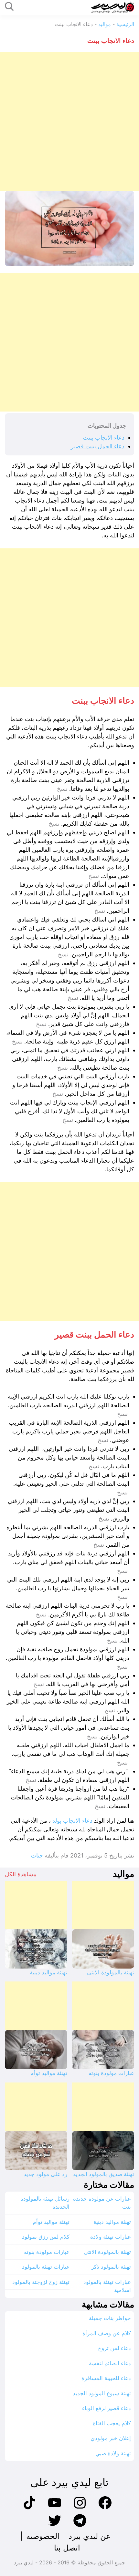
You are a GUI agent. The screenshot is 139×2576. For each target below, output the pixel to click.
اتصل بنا (67, 2548)
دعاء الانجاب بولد (72, 1821)
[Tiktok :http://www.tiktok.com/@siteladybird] (29, 2508)
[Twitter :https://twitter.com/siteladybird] (55, 2526)
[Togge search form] (9, 7)
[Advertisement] (69, 121)
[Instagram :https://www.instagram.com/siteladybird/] (80, 2508)
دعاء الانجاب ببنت (104, 438)
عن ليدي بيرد (90, 2536)
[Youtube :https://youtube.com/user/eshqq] (55, 2508)
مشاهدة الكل (21, 1874)
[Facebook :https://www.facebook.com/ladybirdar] (105, 2508)
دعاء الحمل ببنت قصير (98, 446)
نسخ (62, 789)
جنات (37, 1855)
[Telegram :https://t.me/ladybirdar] (80, 2526)
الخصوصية (43, 2536)
